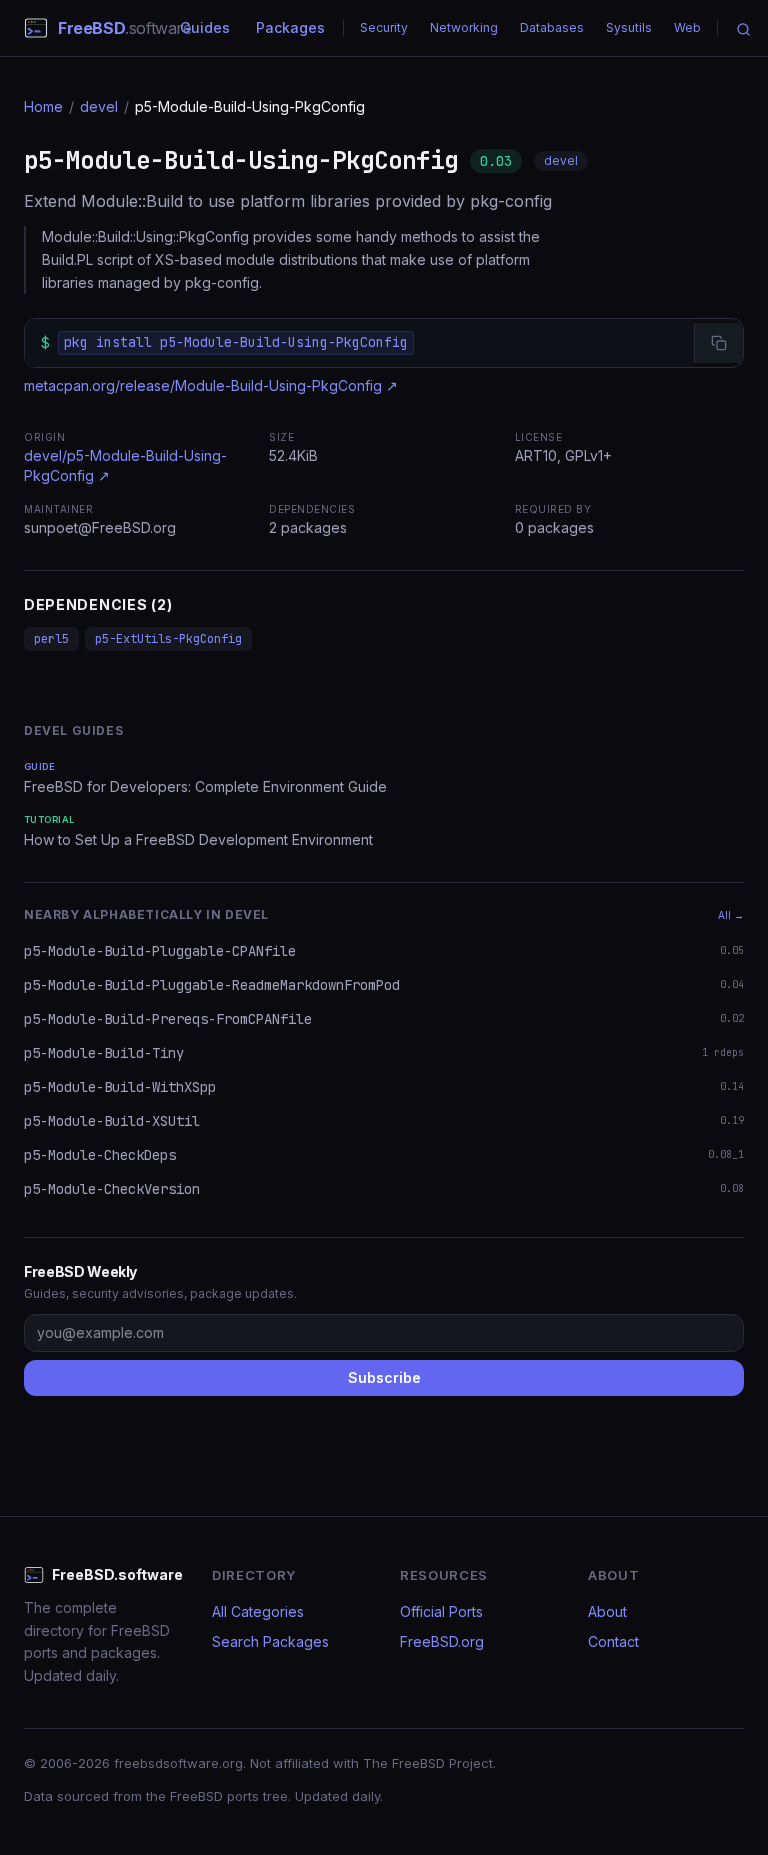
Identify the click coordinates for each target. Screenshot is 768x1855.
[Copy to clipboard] (718, 343)
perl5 (51, 639)
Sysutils (629, 27)
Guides (205, 27)
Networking (464, 27)
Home (43, 106)
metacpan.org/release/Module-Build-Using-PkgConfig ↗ (211, 385)
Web (687, 27)
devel (99, 106)
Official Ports (441, 1611)
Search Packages (270, 1641)
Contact (613, 1641)
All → (731, 915)
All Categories (258, 1611)
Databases (552, 27)
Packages (290, 27)
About (607, 1611)
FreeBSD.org (442, 1641)
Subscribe (384, 1377)
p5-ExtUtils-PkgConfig (168, 639)
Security (384, 27)
